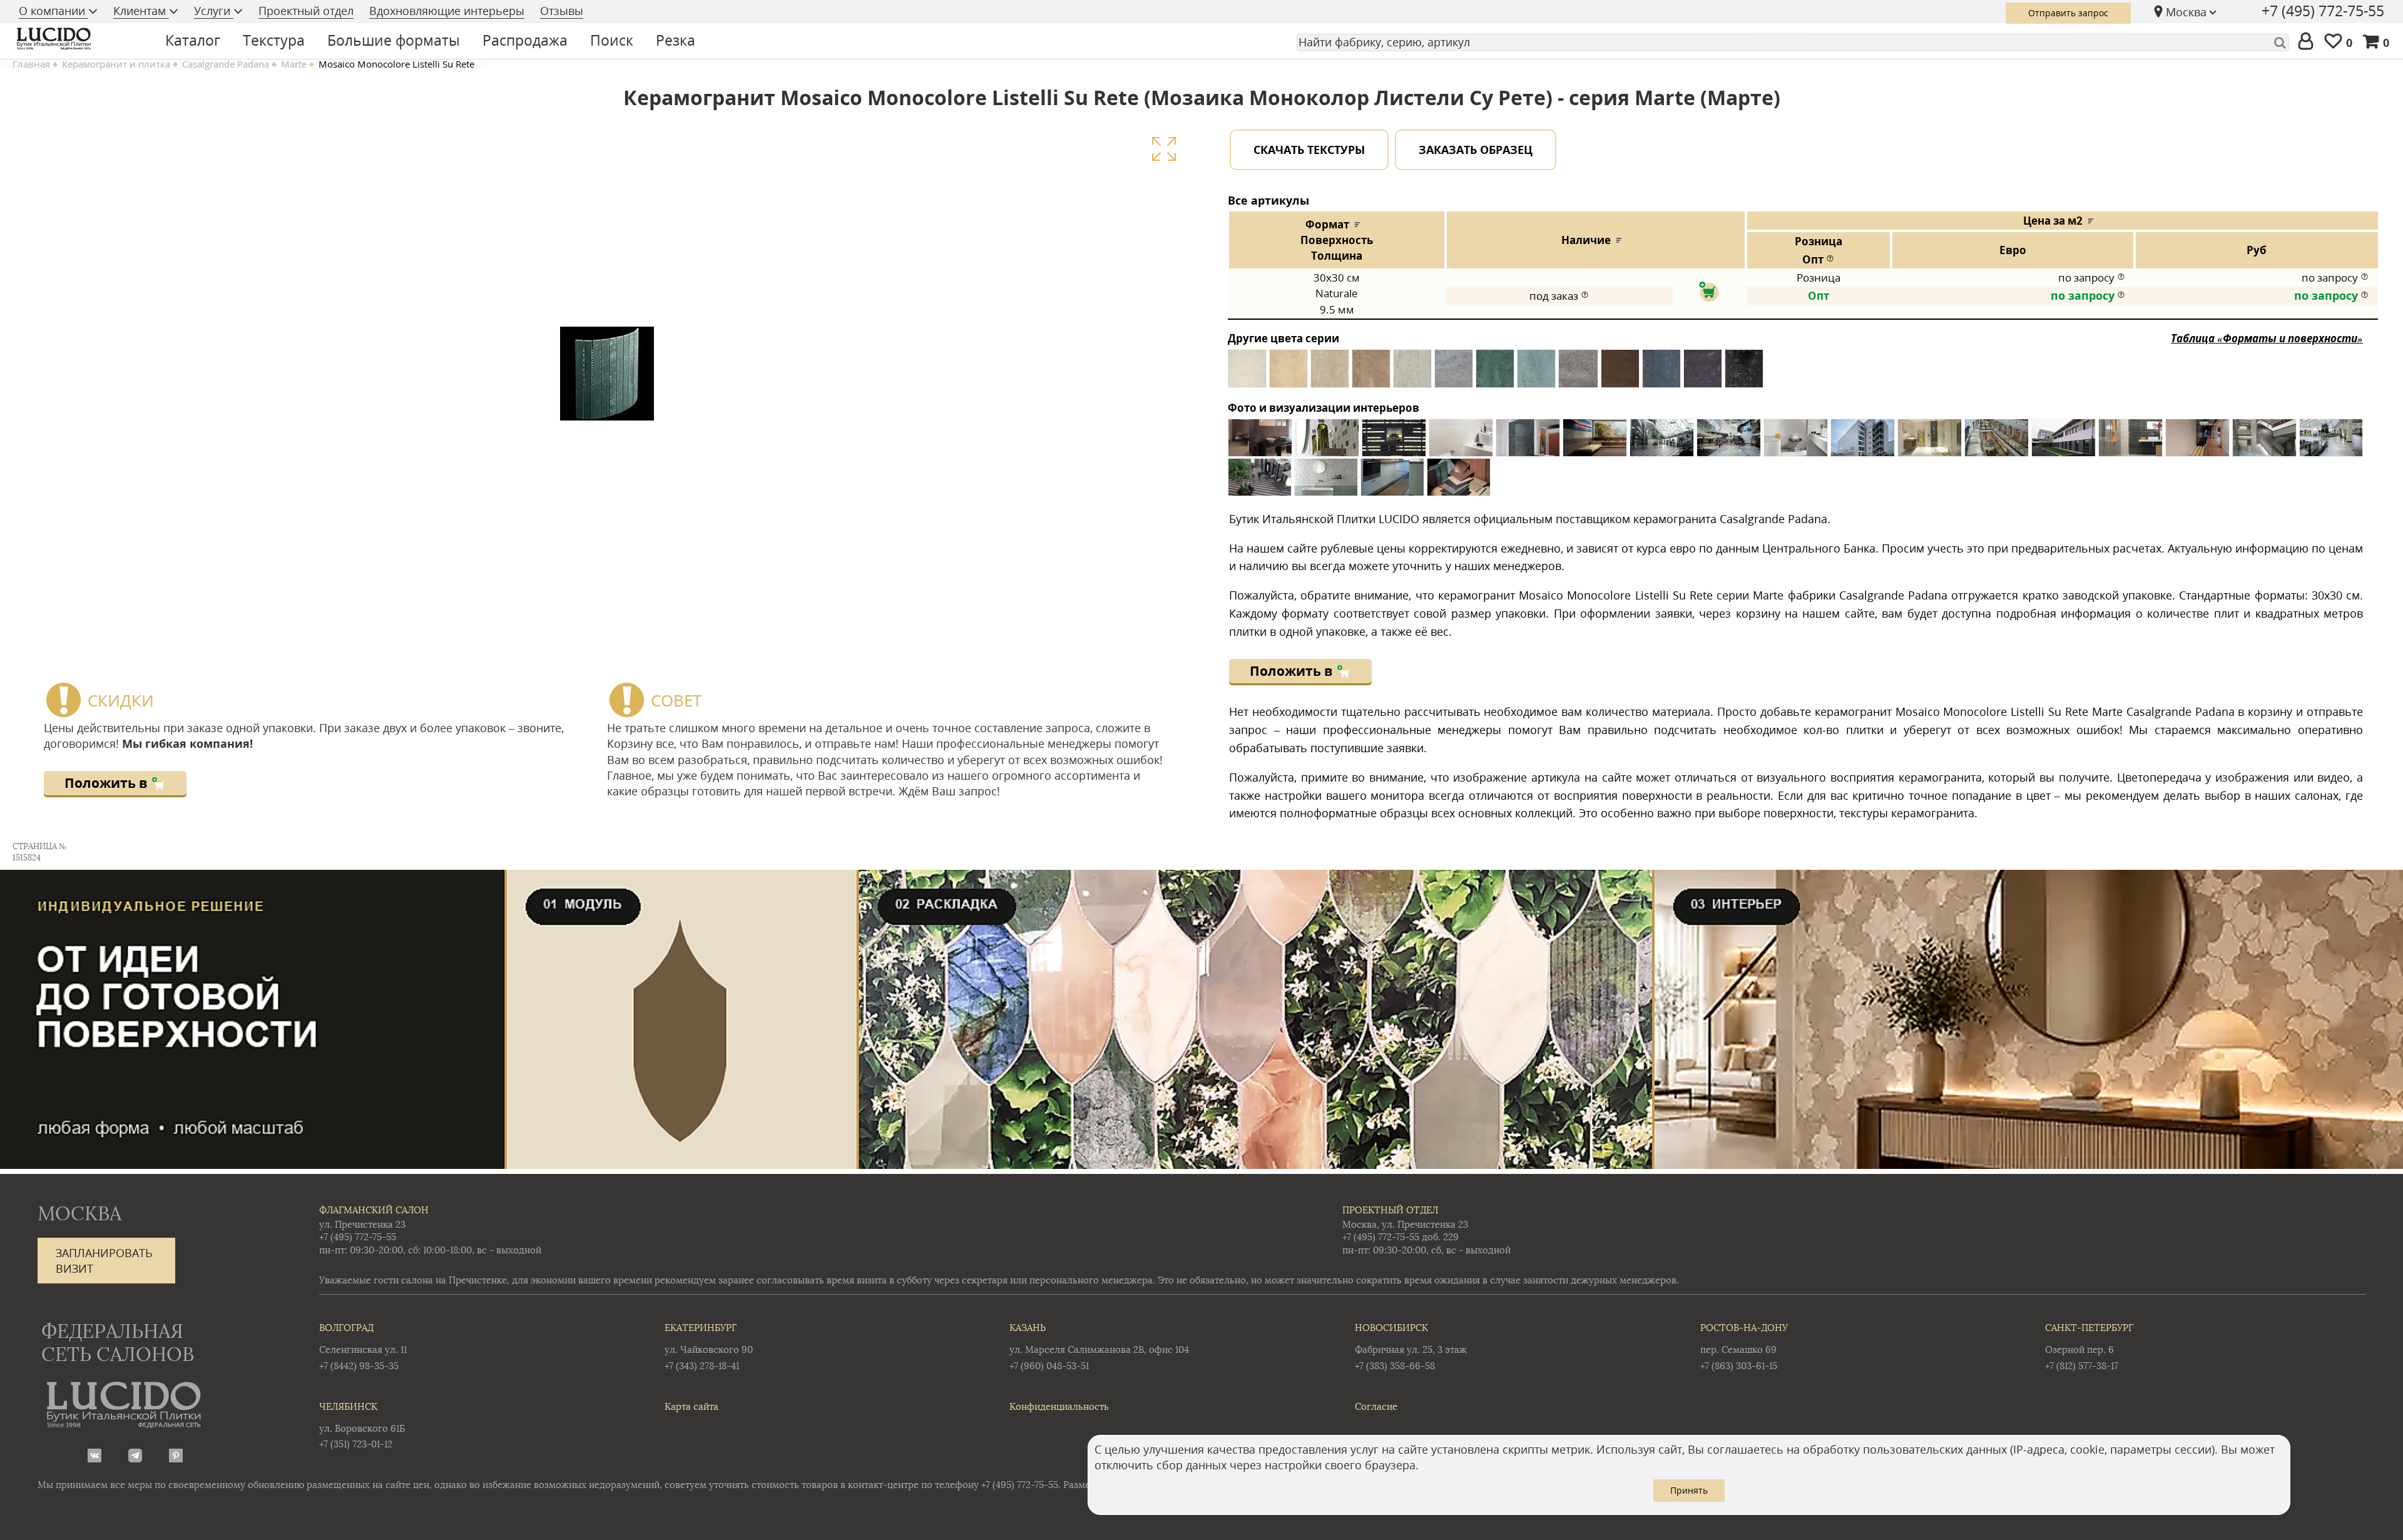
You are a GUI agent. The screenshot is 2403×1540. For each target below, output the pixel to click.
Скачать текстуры (1309, 150)
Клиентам (141, 11)
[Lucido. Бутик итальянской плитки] (78, 39)
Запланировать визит (104, 1261)
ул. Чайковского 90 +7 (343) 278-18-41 (709, 1346)
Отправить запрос (2068, 13)
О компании (54, 11)
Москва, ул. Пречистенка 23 (1405, 1224)
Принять (1689, 1490)
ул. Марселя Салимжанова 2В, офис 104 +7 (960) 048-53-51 (1099, 1346)
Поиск (612, 40)
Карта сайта (691, 1406)
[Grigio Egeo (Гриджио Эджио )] (1412, 373)
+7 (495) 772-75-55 (2323, 11)
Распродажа (525, 40)
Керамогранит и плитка (116, 64)
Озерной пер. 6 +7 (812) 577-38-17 (2089, 1346)
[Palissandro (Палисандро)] (1288, 373)
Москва (2186, 12)
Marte (294, 64)
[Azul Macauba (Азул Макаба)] (1536, 373)
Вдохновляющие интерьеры (447, 11)
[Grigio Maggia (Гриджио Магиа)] (1703, 373)
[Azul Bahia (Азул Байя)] (1661, 373)
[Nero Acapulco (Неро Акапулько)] (1744, 373)
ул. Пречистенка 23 (362, 1224)
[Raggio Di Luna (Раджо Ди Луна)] (1454, 373)
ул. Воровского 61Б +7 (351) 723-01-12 (362, 1425)
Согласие (1376, 1406)
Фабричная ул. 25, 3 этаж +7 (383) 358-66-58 (1411, 1346)
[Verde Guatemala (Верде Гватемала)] (1495, 373)
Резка (676, 40)
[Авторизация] (2308, 42)
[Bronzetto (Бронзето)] (1371, 373)
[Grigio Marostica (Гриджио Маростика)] (1578, 373)
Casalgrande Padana (226, 64)
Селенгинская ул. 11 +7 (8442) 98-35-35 (363, 1346)
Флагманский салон (374, 1210)
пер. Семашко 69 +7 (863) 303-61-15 (1744, 1346)
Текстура (274, 40)
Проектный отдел (306, 11)
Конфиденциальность (1059, 1406)
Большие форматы (394, 40)
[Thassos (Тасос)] (1247, 373)
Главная (31, 64)
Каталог (193, 40)
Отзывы (562, 11)
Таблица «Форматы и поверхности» (2267, 338)
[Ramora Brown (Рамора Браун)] (1620, 373)
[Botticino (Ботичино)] (1330, 373)
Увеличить (1164, 149)
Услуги (214, 11)
